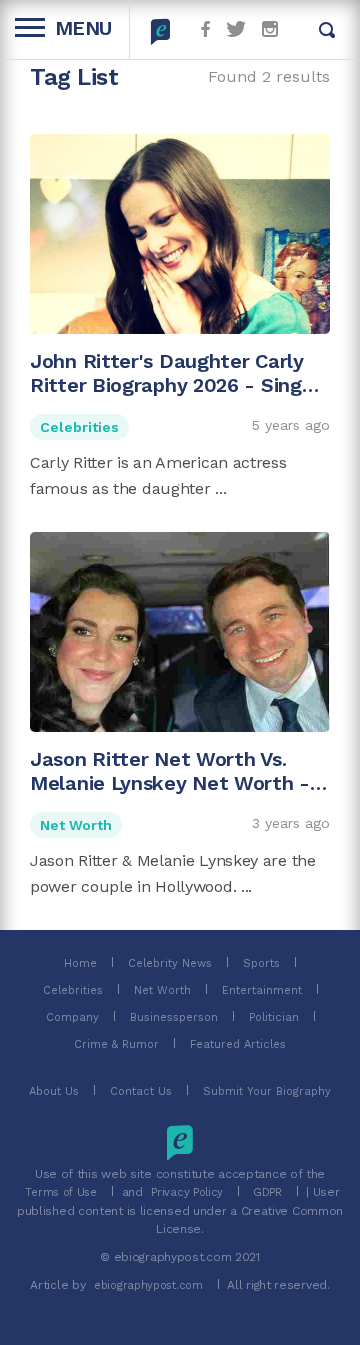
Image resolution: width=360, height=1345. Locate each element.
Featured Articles (238, 1044)
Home (80, 963)
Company (72, 1017)
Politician (274, 1017)
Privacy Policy (187, 1192)
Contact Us (141, 1091)
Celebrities (79, 427)
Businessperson (174, 1017)
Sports (261, 963)
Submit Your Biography (267, 1091)
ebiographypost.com (148, 1285)
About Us (54, 1091)
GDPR (267, 1192)
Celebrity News (170, 963)
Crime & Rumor (116, 1044)
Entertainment (262, 990)
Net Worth (76, 825)
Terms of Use (60, 1192)
